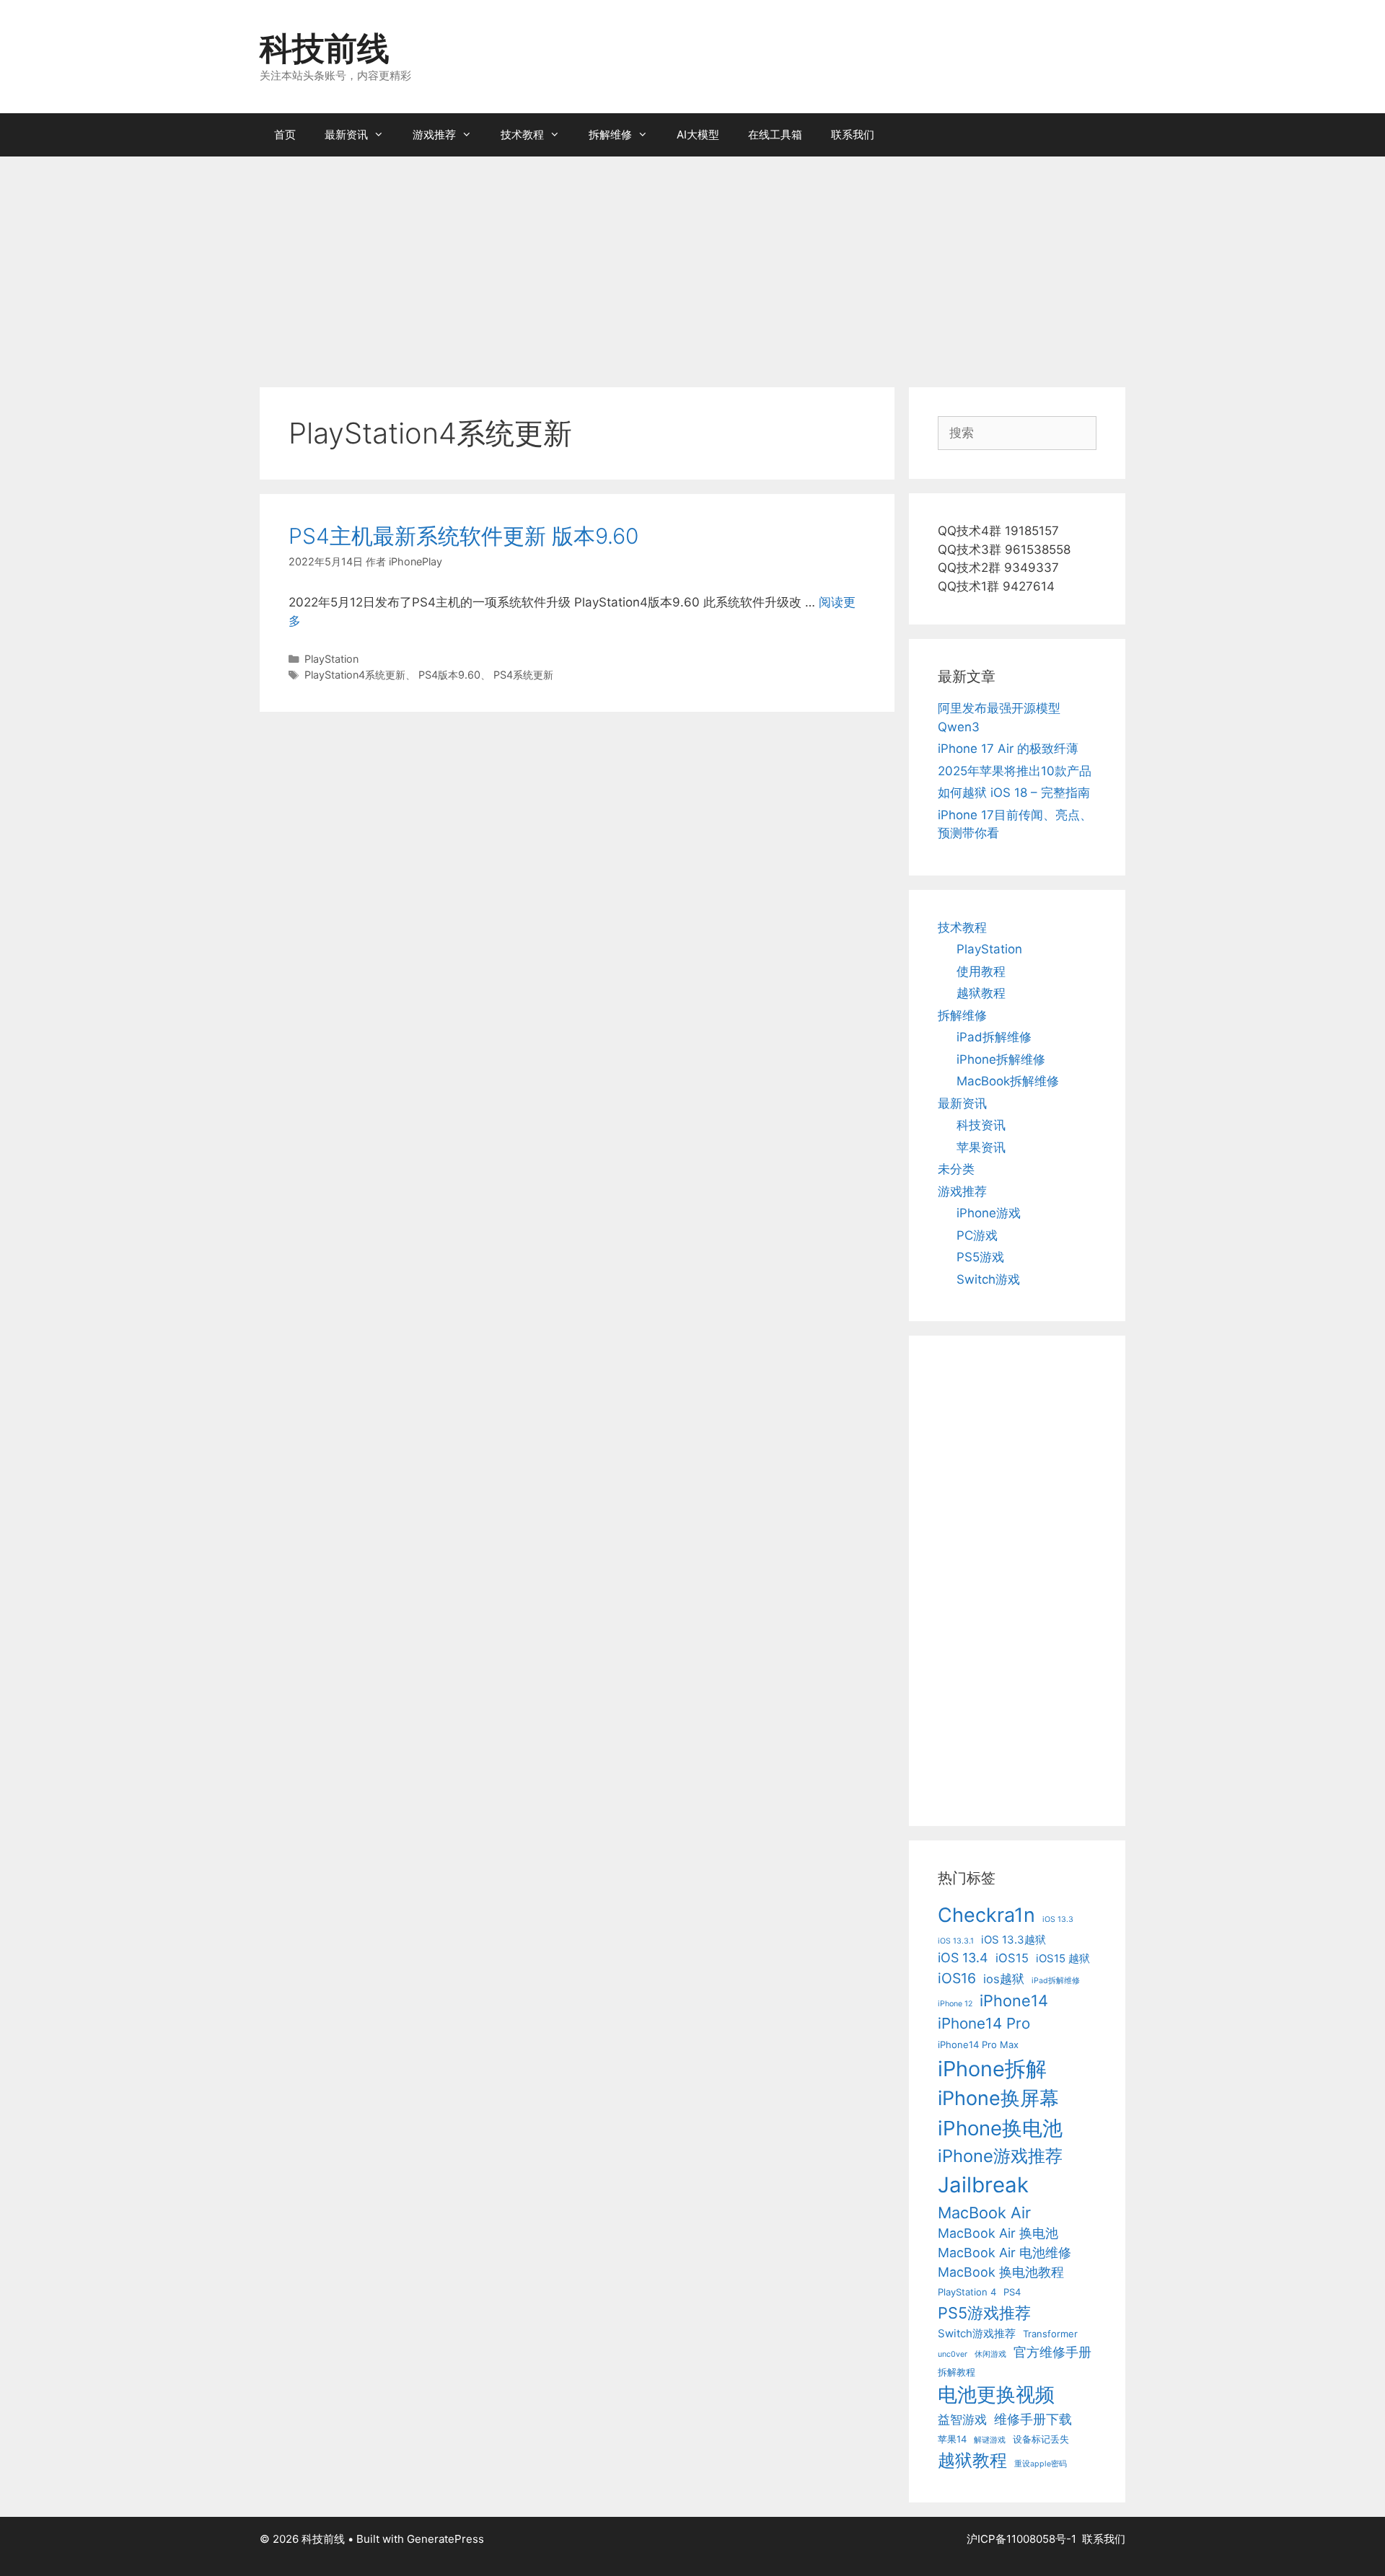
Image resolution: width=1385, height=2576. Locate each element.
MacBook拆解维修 (1008, 1081)
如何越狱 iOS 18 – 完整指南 (1014, 793)
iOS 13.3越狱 (1014, 1940)
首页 (285, 134)
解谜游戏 (990, 2440)
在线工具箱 (775, 134)
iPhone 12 (955, 2004)
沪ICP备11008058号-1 (1021, 2539)
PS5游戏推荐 (984, 2313)
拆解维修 (610, 134)
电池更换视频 (996, 2395)
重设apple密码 (1041, 2464)
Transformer (1050, 2334)
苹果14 (952, 2439)
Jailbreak (983, 2185)
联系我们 (853, 134)
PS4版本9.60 (449, 675)
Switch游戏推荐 (977, 2333)
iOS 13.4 (963, 1958)
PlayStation (331, 659)
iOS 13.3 (1058, 1919)
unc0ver (953, 2354)
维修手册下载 (1033, 2419)
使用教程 (981, 971)
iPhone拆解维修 (1001, 1059)
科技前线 (325, 48)
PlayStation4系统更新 (355, 675)
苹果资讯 (981, 1147)
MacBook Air (984, 2213)
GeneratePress (445, 2539)
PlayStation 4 (967, 2292)
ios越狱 (1004, 1979)
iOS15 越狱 (1063, 1958)
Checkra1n (986, 1915)
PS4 (1012, 2292)
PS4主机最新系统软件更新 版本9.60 (463, 536)
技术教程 (522, 134)
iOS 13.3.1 (956, 1941)
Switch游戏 (988, 1279)
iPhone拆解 (992, 2069)
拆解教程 (957, 2372)
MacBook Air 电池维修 (1004, 2253)
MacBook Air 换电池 (998, 2233)
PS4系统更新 (523, 675)
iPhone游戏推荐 (1000, 2156)
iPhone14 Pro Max (978, 2045)
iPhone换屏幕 (998, 2098)
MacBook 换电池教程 (1001, 2272)
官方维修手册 (1052, 2352)
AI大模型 (698, 134)
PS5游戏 (980, 1257)
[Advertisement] (692, 265)
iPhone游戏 (989, 1213)
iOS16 (957, 1978)
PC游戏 (977, 1235)
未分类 (956, 1169)
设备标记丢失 (1041, 2439)
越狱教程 (981, 993)
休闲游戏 (990, 2354)
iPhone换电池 (1000, 2128)
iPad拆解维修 (994, 1037)
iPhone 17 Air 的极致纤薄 (1008, 749)
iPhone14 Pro (984, 2023)
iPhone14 (1014, 2001)
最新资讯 (346, 134)
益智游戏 (962, 2420)
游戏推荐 (434, 134)
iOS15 (1012, 1958)
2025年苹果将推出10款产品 (1015, 771)
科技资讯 (981, 1125)
